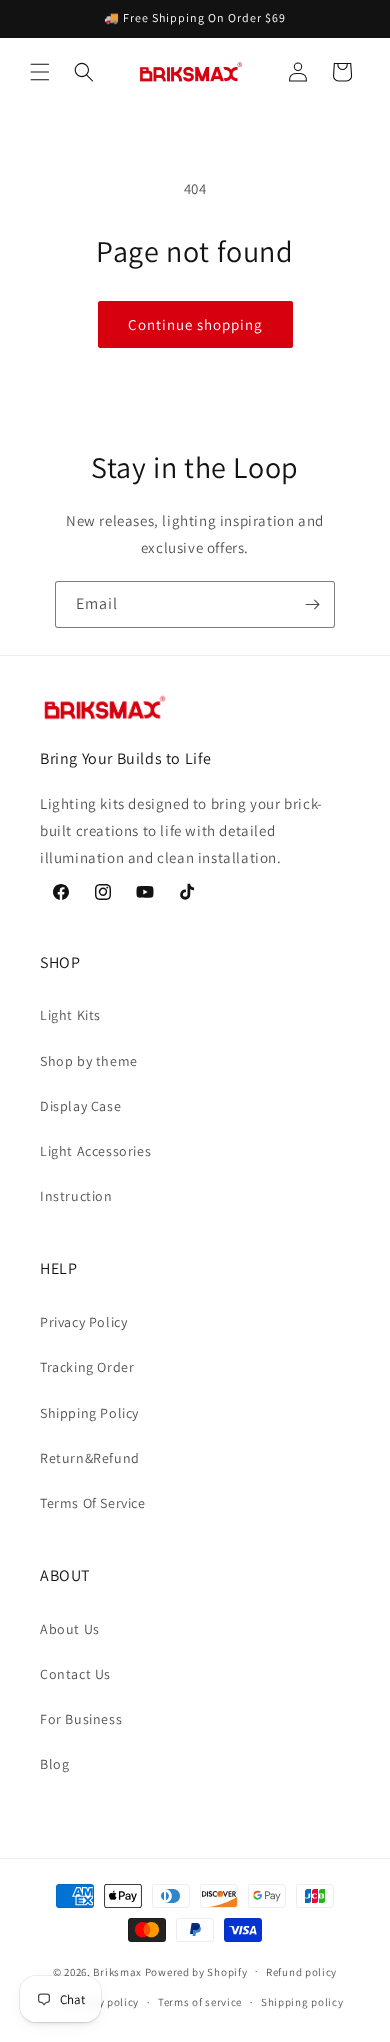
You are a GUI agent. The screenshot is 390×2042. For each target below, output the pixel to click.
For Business (81, 1719)
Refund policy (301, 1972)
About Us (70, 1629)
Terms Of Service (93, 1503)
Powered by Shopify (196, 1971)
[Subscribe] (312, 604)
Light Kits (70, 1015)
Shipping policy (302, 2002)
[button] (40, 72)
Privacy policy (102, 2002)
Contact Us (75, 1674)
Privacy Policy (83, 1322)
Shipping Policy (89, 1413)
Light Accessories (95, 1151)
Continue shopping (195, 324)
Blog (54, 1764)
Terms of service (200, 2002)
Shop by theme (89, 1061)
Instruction (76, 1196)
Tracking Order (87, 1367)
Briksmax (117, 1971)
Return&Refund (90, 1458)
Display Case (80, 1106)
